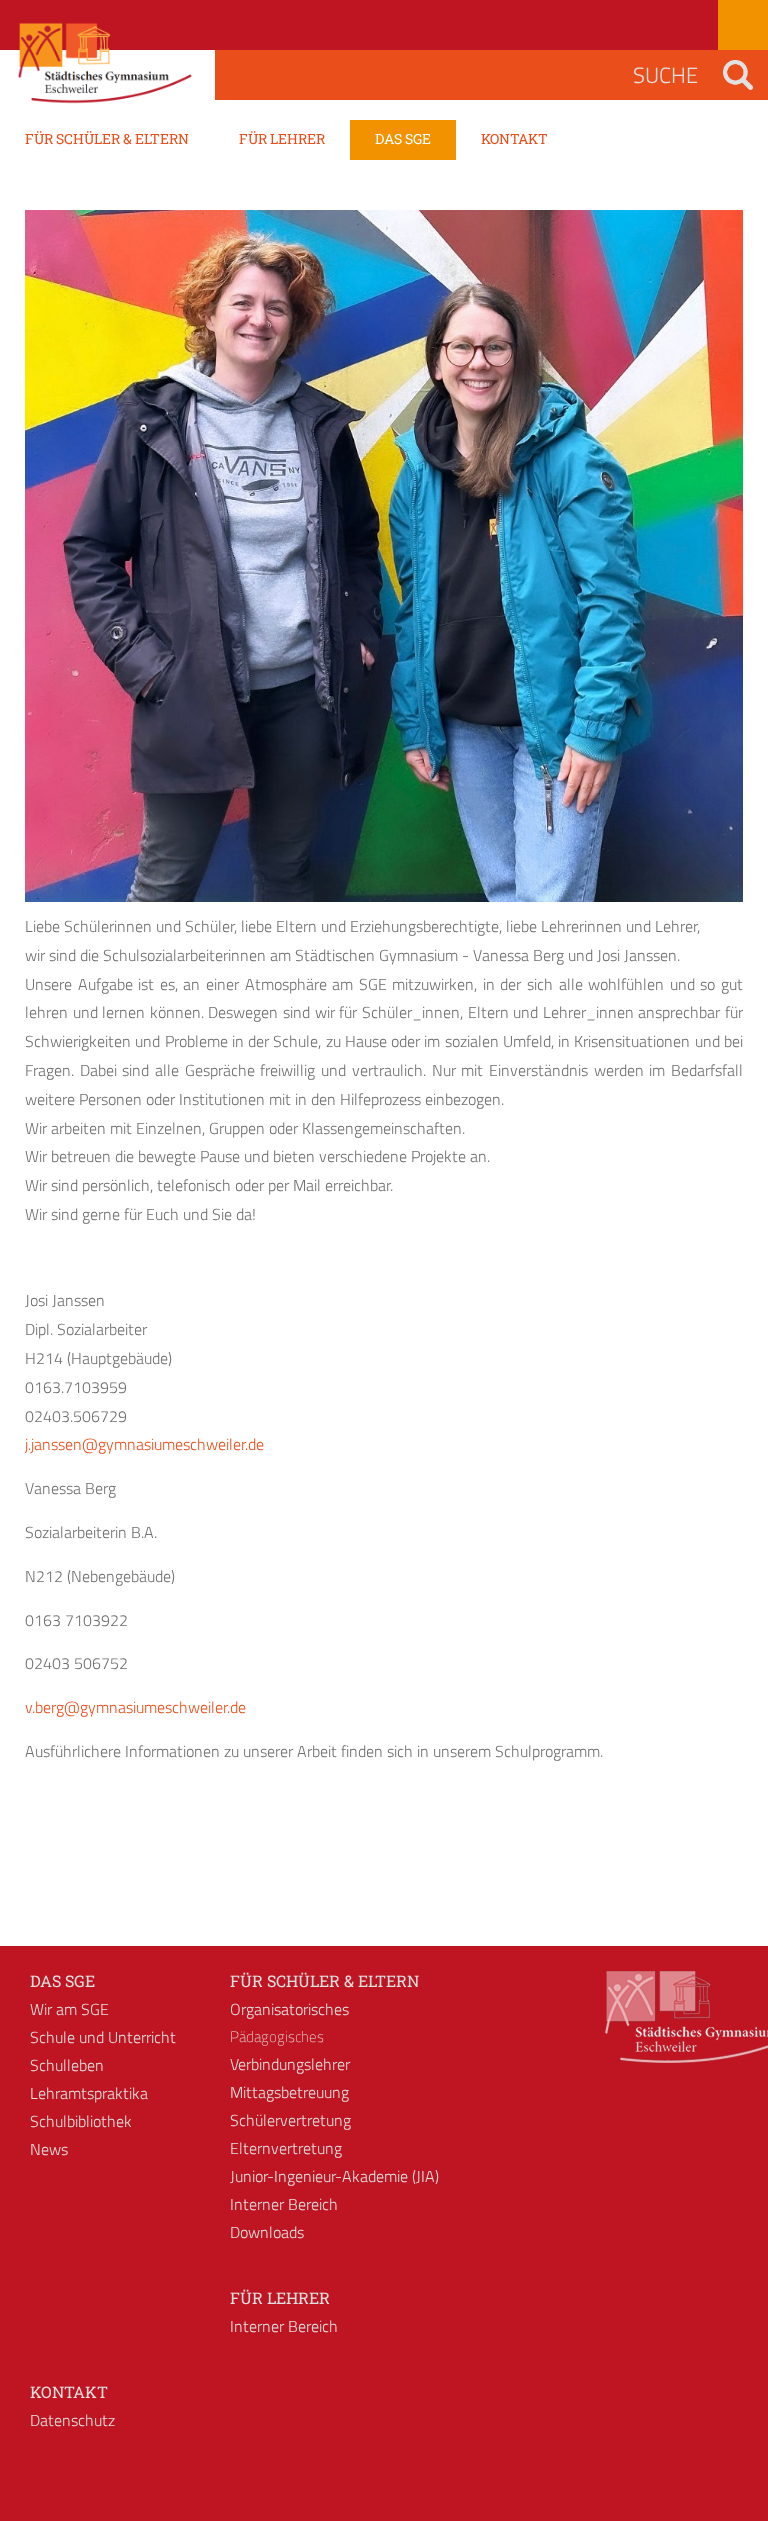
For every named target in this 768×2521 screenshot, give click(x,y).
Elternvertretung (286, 2148)
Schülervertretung (290, 2120)
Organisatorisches (289, 2009)
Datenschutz (72, 2420)
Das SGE (62, 1980)
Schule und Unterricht (103, 2037)
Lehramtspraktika (89, 2093)
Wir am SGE (69, 2009)
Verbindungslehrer (290, 2064)
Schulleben (67, 2065)
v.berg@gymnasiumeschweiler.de (135, 1707)
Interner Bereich (284, 2204)
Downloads (267, 2232)
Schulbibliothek (81, 2121)
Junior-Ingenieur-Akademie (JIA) (334, 2176)
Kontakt (69, 2391)
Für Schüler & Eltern (324, 1980)
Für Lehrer (280, 2297)
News (49, 2149)
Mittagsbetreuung (289, 2092)
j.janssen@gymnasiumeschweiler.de (144, 1444)
